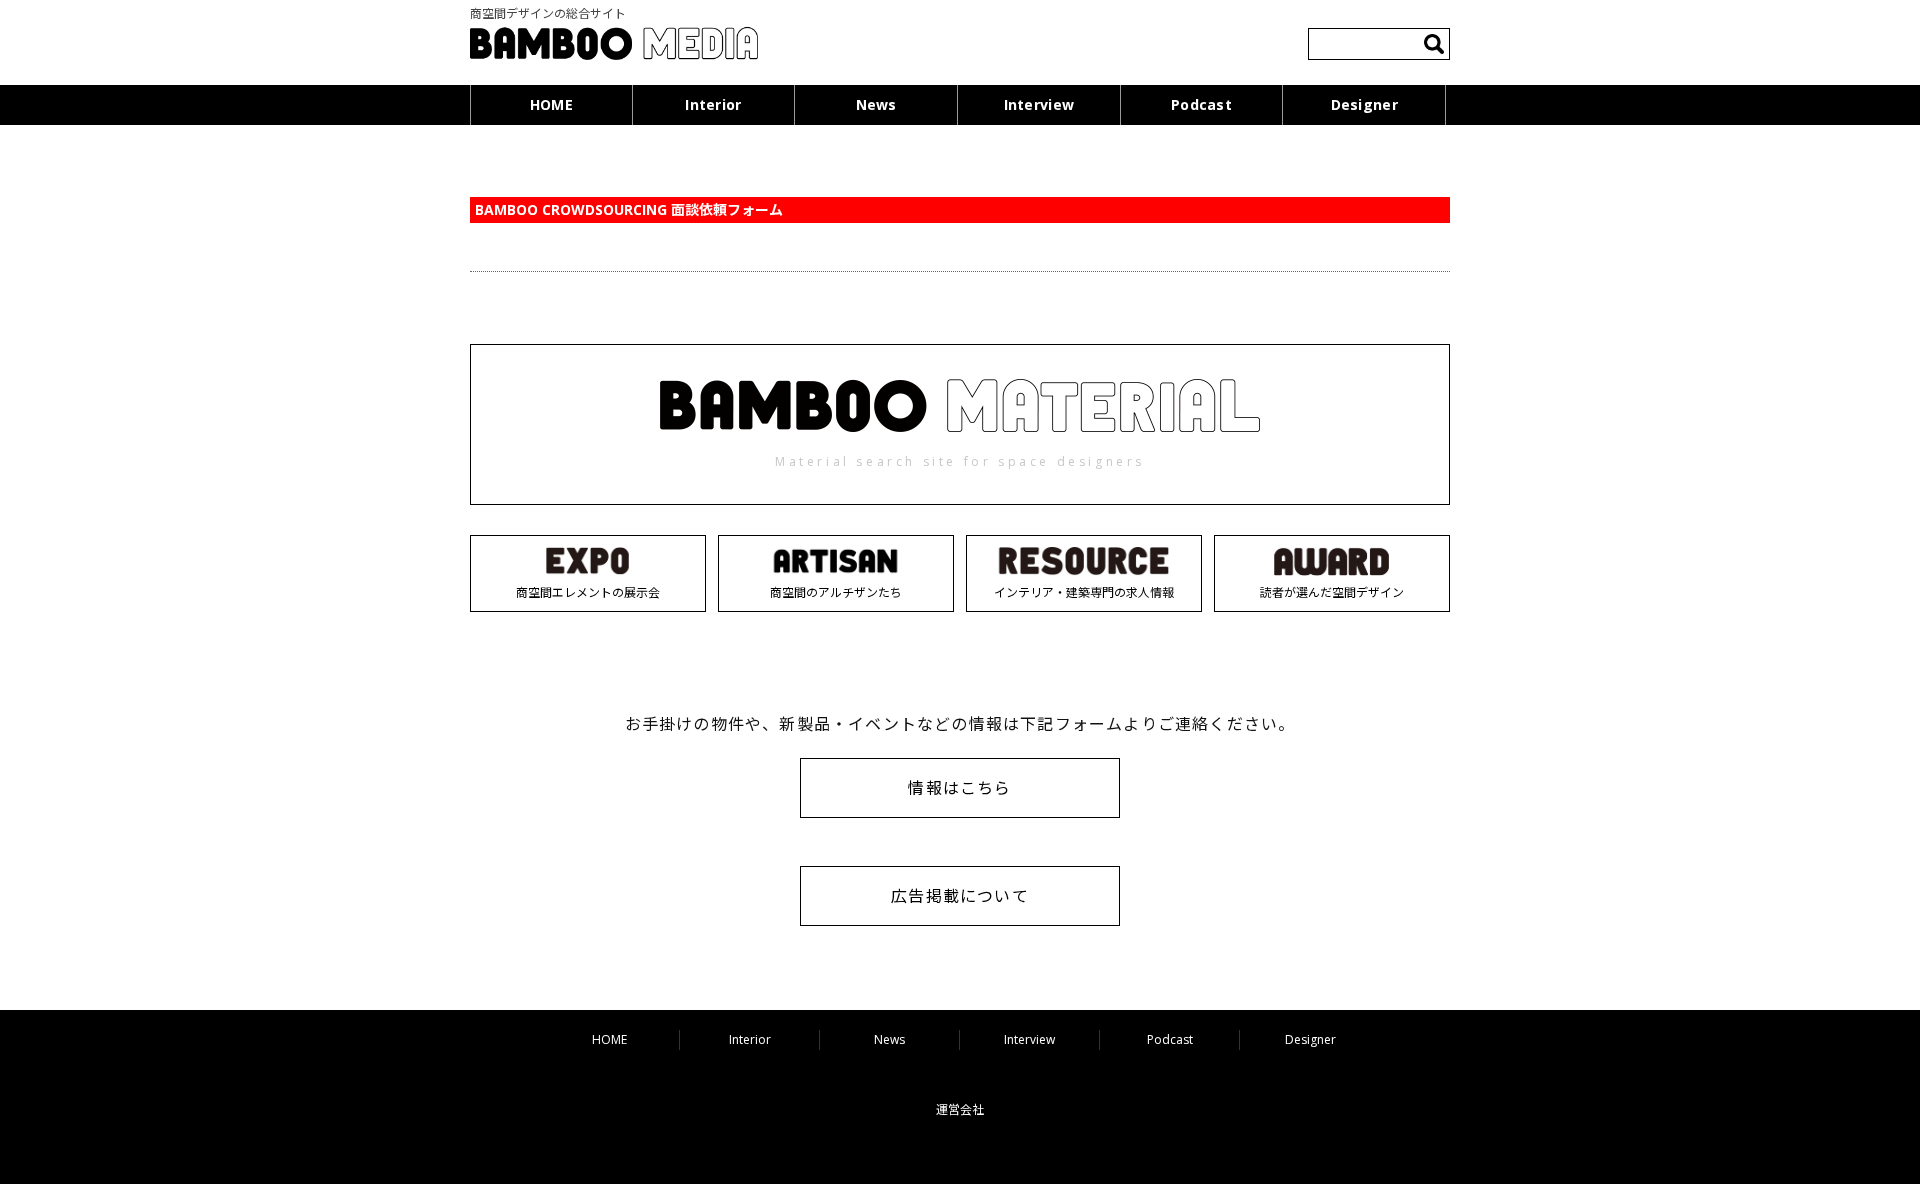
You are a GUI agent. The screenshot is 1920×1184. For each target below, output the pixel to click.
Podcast (1201, 104)
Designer (1364, 104)
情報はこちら (959, 788)
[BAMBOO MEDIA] (614, 46)
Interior (713, 104)
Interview (1039, 104)
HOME (551, 104)
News (876, 104)
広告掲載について (960, 896)
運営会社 (960, 1109)
